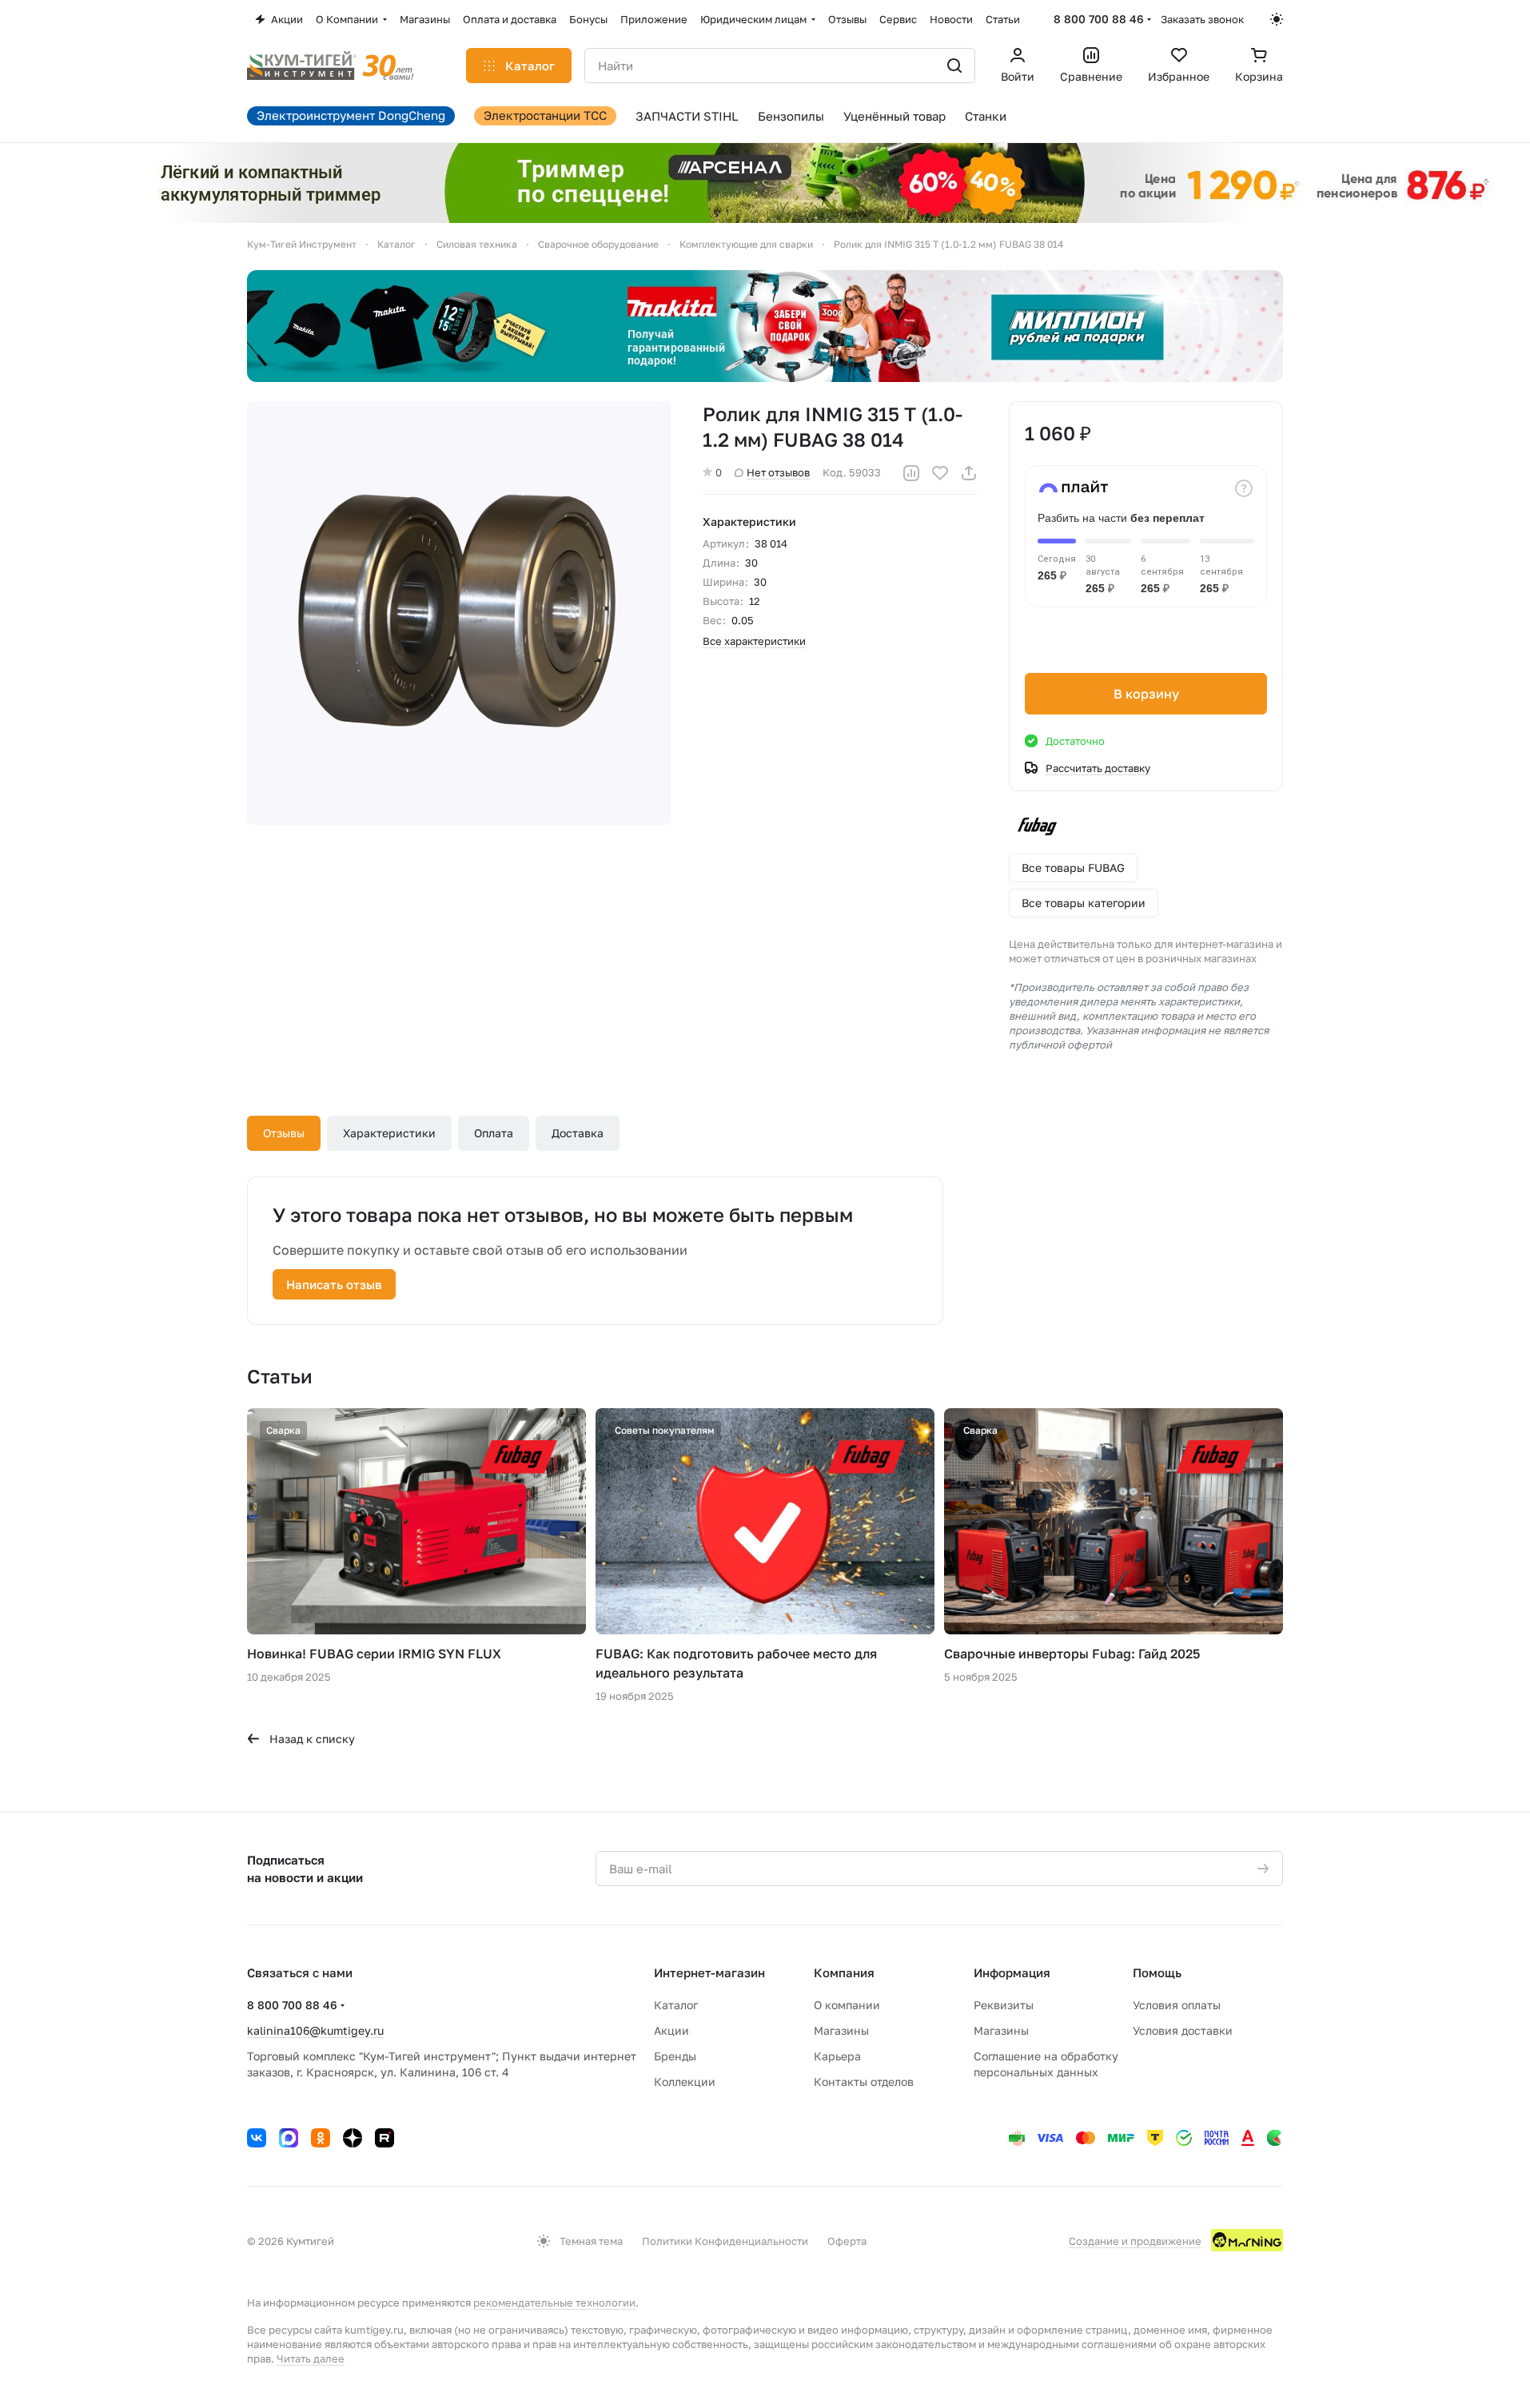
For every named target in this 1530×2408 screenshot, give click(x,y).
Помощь (1157, 1972)
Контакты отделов (864, 2082)
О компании (847, 2005)
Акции (671, 2030)
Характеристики (389, 1133)
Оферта (847, 2241)
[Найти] (954, 66)
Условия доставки (1183, 2030)
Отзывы (284, 1133)
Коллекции (685, 2082)
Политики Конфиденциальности (725, 2241)
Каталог (676, 2005)
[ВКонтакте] (257, 2138)
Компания (844, 1972)
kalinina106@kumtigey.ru (315, 2030)
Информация (1012, 1972)
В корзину (1146, 694)
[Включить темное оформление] (1277, 19)
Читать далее (311, 2358)
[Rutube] (384, 2138)
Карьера (837, 2056)
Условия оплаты (1177, 2005)
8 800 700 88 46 (1099, 19)
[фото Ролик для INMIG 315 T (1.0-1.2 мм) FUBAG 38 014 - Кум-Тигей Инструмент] (459, 613)
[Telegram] (289, 2138)
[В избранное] (940, 473)
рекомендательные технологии (554, 2303)
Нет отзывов (778, 472)
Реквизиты (1004, 2005)
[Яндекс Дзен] (353, 2138)
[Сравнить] (911, 473)
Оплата (494, 1133)
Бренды (675, 2056)
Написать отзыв (334, 1284)
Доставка (578, 1133)
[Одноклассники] (321, 2138)
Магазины (841, 2030)
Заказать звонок (1202, 19)
